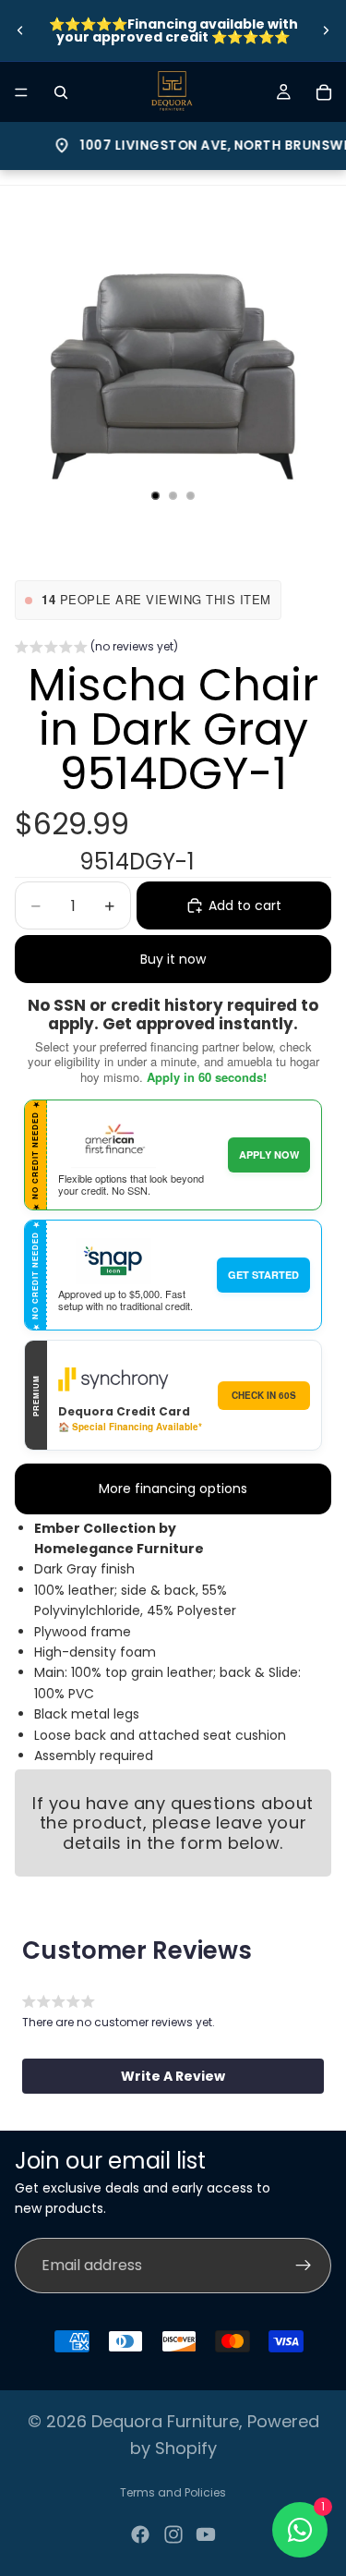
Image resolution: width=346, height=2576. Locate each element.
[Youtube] (206, 2534)
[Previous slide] (20, 30)
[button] (96, 649)
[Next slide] (326, 30)
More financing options (173, 1488)
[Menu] (21, 92)
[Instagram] (173, 2534)
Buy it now (173, 959)
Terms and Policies (173, 2492)
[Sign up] (304, 2266)
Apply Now (269, 1154)
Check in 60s (264, 1395)
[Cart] (324, 92)
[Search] (61, 92)
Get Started (263, 1275)
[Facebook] (140, 2534)
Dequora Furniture (165, 2421)
